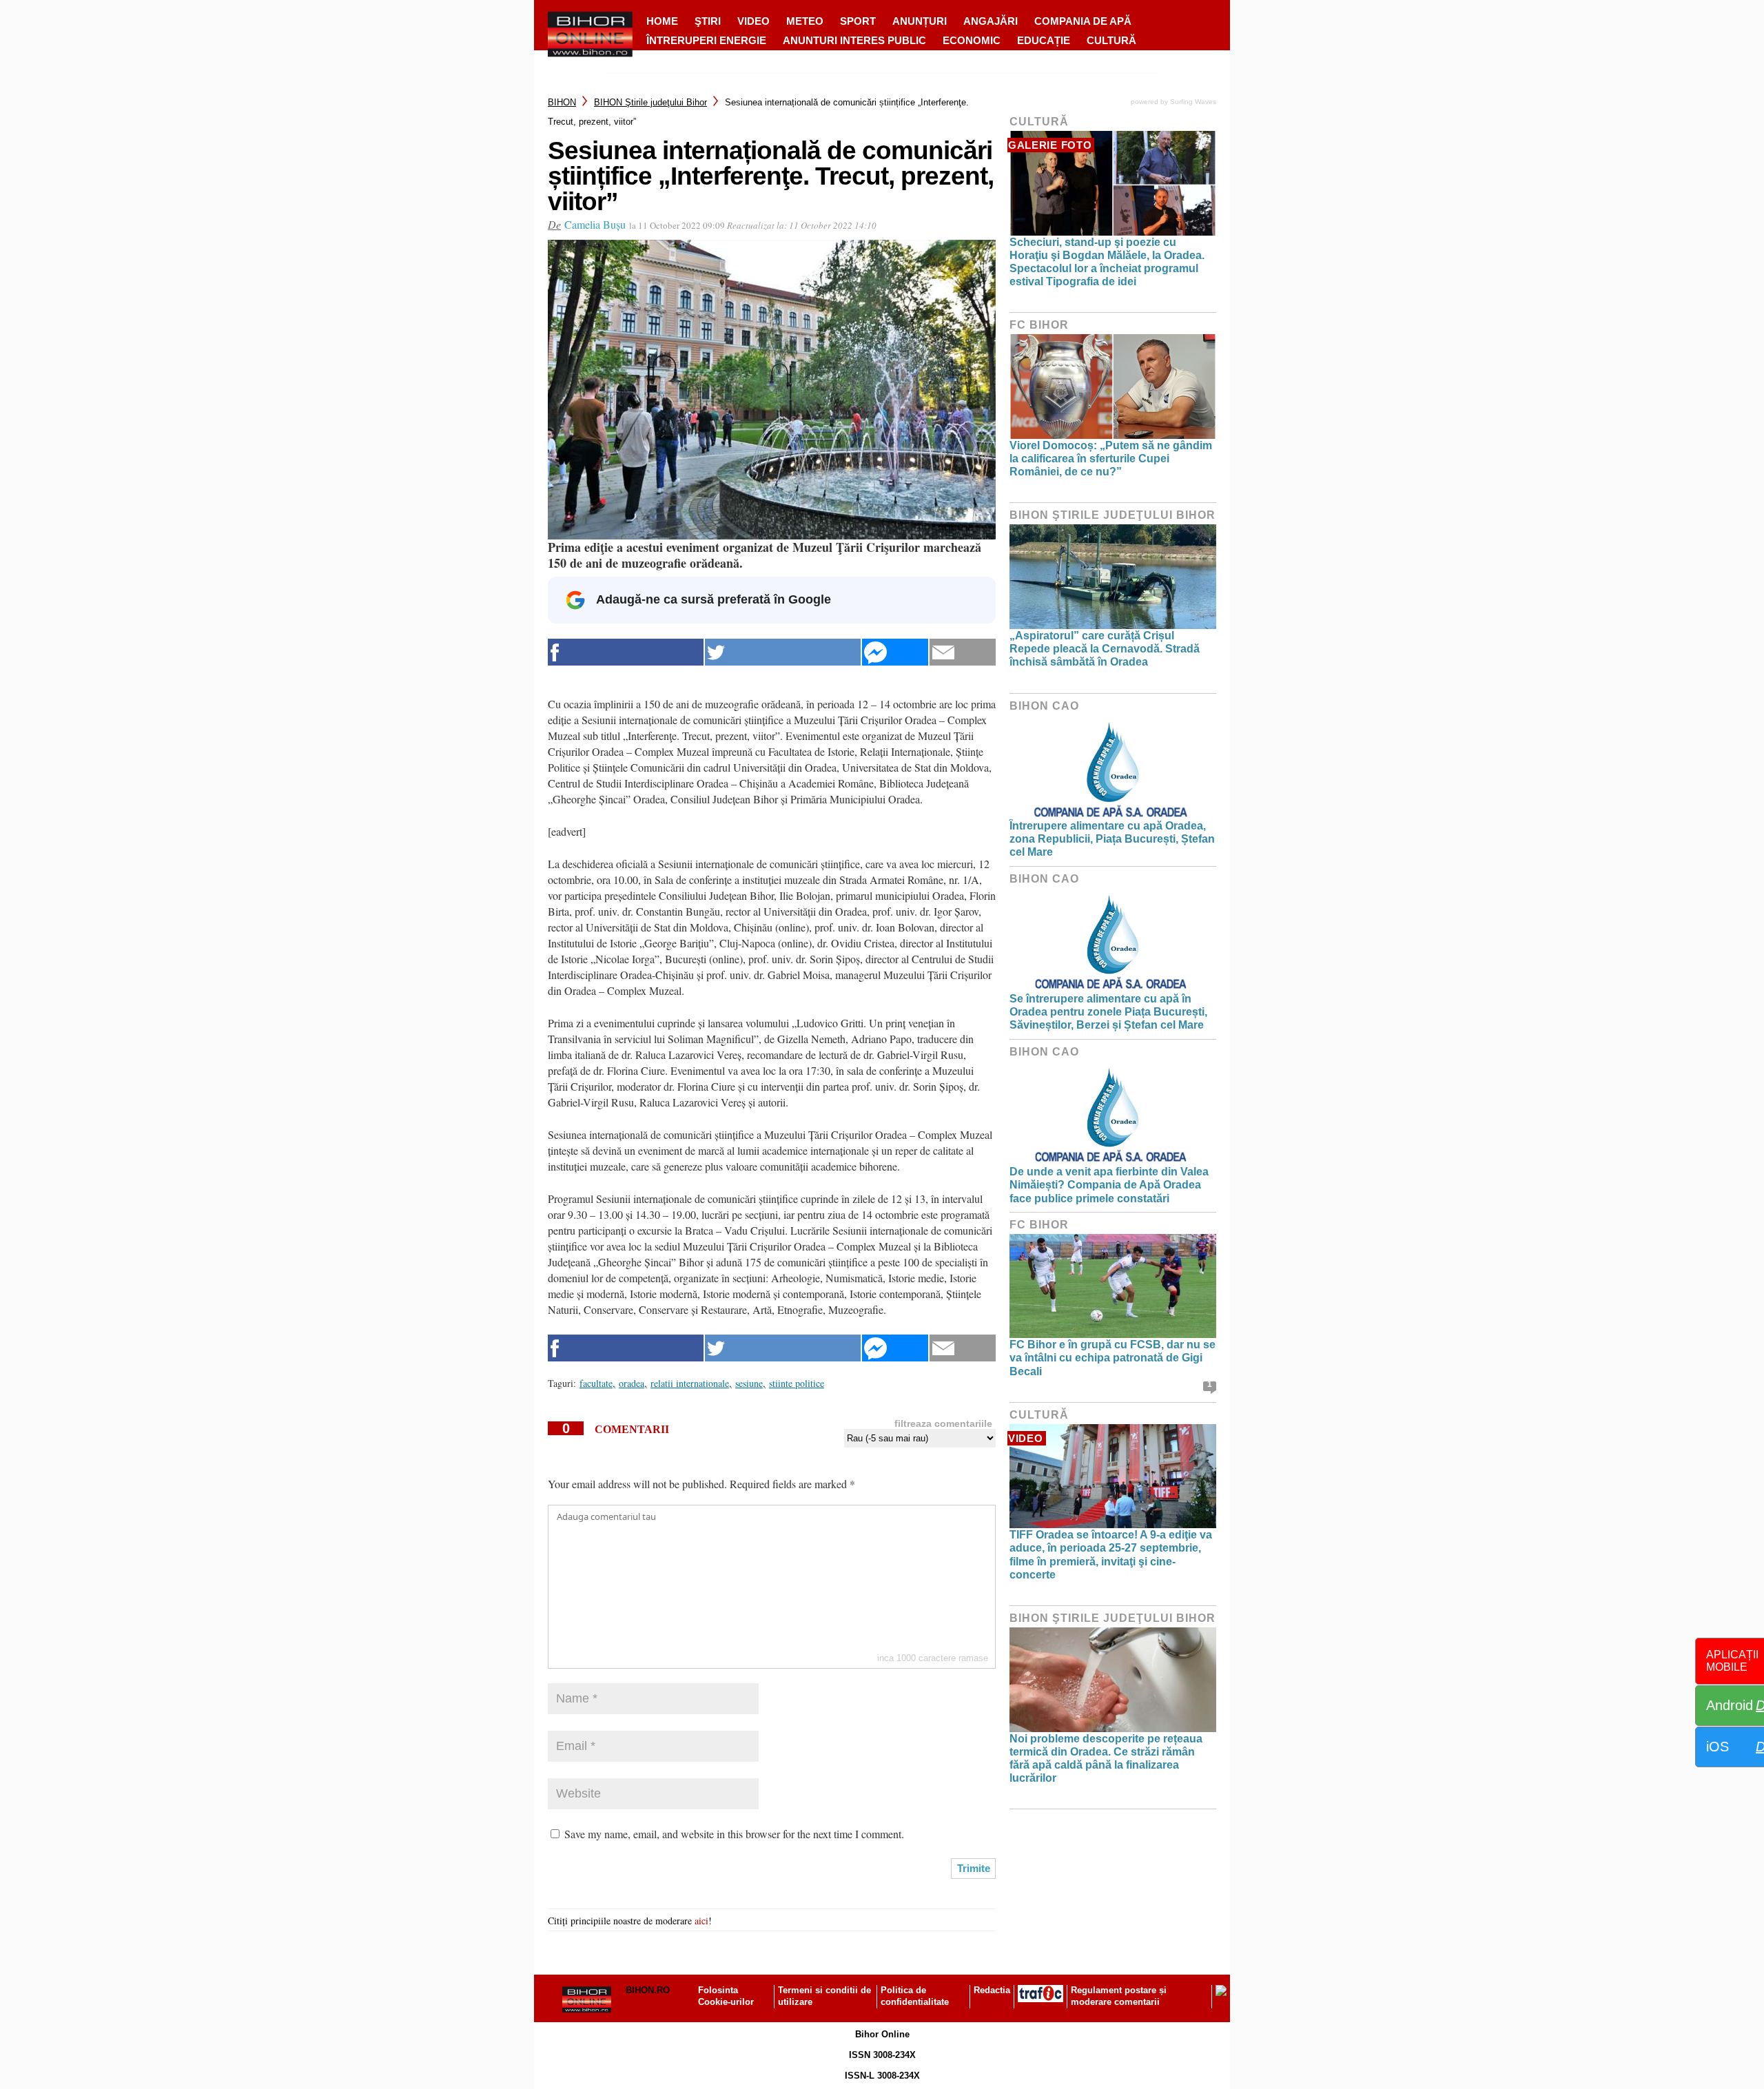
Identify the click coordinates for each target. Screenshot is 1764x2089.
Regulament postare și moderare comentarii (1119, 1996)
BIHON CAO (1044, 706)
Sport (858, 21)
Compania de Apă (1083, 21)
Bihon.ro (648, 1990)
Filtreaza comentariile (943, 1423)
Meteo (805, 21)
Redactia (992, 1990)
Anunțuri (920, 21)
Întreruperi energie (706, 40)
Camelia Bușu (595, 224)
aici (701, 1921)
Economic (972, 40)
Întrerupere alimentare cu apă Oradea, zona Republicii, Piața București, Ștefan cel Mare (1112, 839)
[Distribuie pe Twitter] (783, 652)
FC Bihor (1039, 325)
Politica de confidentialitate (915, 1996)
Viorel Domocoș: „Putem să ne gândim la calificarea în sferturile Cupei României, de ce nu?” (1111, 459)
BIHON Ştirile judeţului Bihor (650, 102)
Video (753, 21)
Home (662, 21)
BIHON (562, 102)
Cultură (1111, 40)
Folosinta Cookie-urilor (726, 1996)
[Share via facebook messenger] (895, 652)
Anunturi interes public (854, 40)
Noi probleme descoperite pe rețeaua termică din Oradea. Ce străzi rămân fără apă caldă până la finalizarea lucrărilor (1106, 1759)
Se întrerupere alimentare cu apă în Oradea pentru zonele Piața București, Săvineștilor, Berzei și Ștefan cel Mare (1108, 1012)
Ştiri (708, 21)
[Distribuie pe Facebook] (626, 652)
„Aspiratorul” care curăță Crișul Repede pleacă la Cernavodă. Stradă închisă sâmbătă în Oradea (1105, 649)
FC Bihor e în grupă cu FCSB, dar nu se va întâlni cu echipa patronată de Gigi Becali (1112, 1358)
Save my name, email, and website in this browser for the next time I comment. (734, 1834)
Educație (1044, 40)
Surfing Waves (1193, 102)
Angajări (991, 21)
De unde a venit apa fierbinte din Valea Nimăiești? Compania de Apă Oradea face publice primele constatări (1109, 1185)
